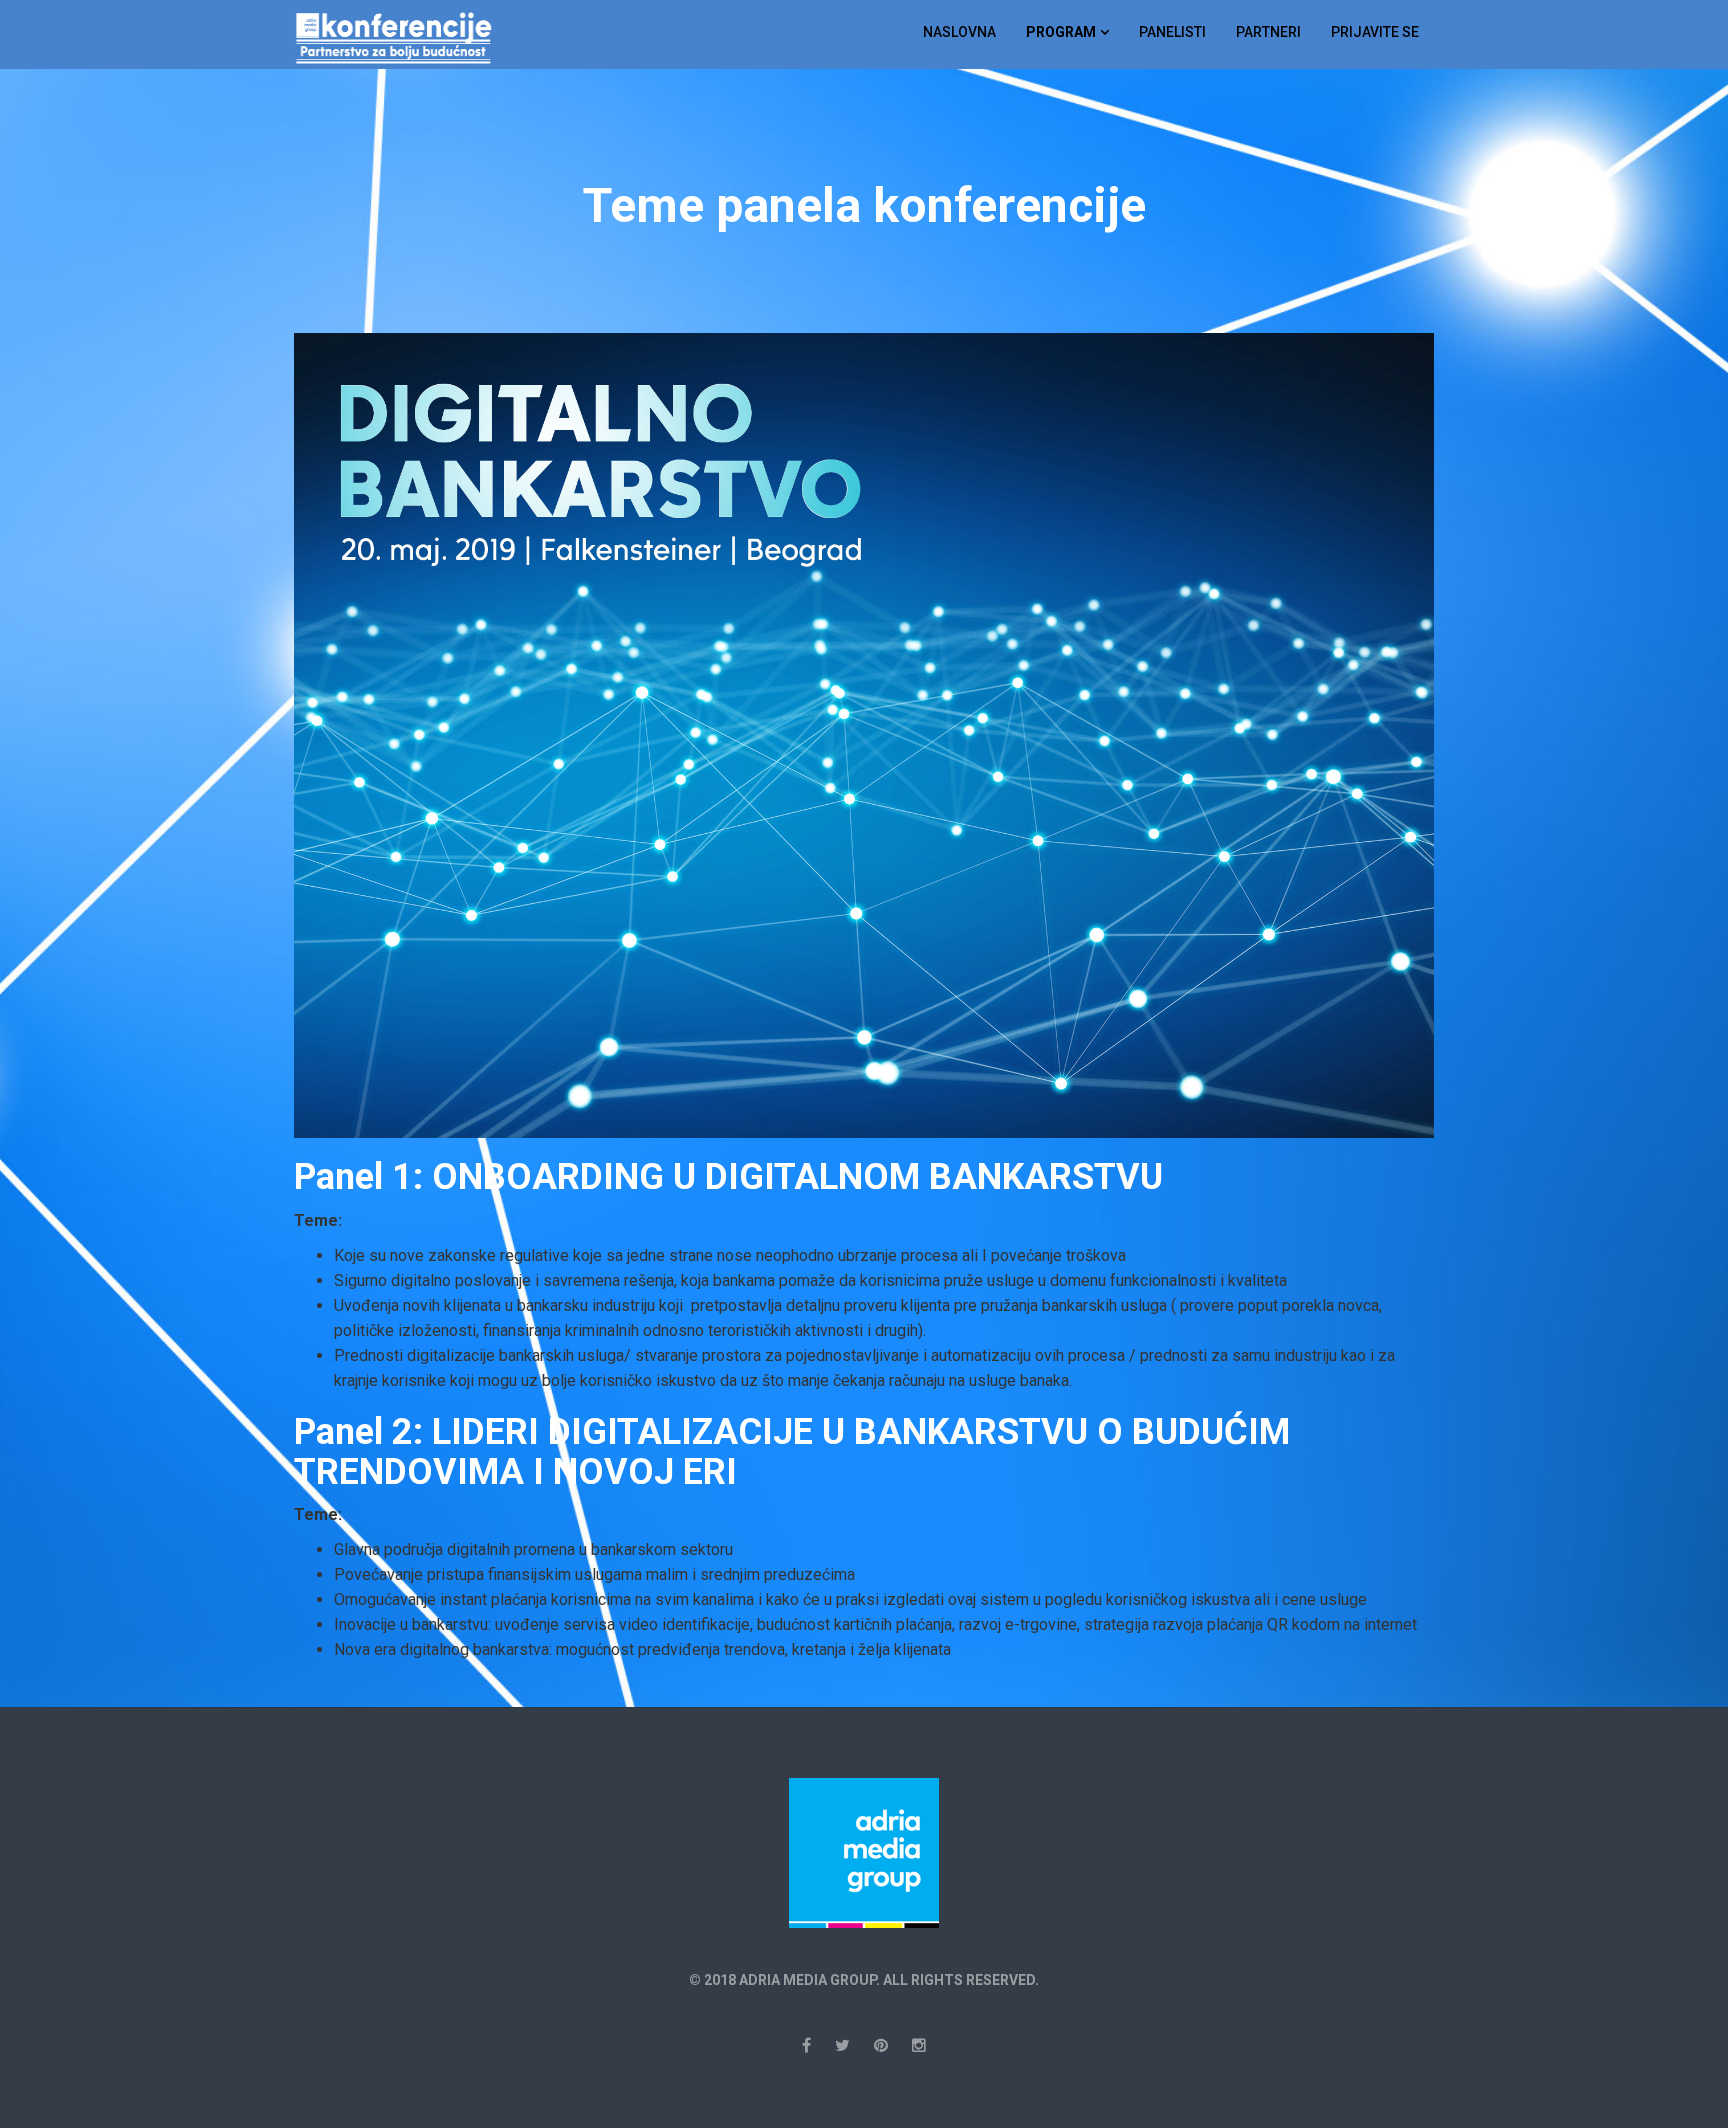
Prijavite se (1375, 32)
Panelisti (1172, 32)
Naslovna (959, 32)
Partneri (1268, 32)
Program (1061, 32)
